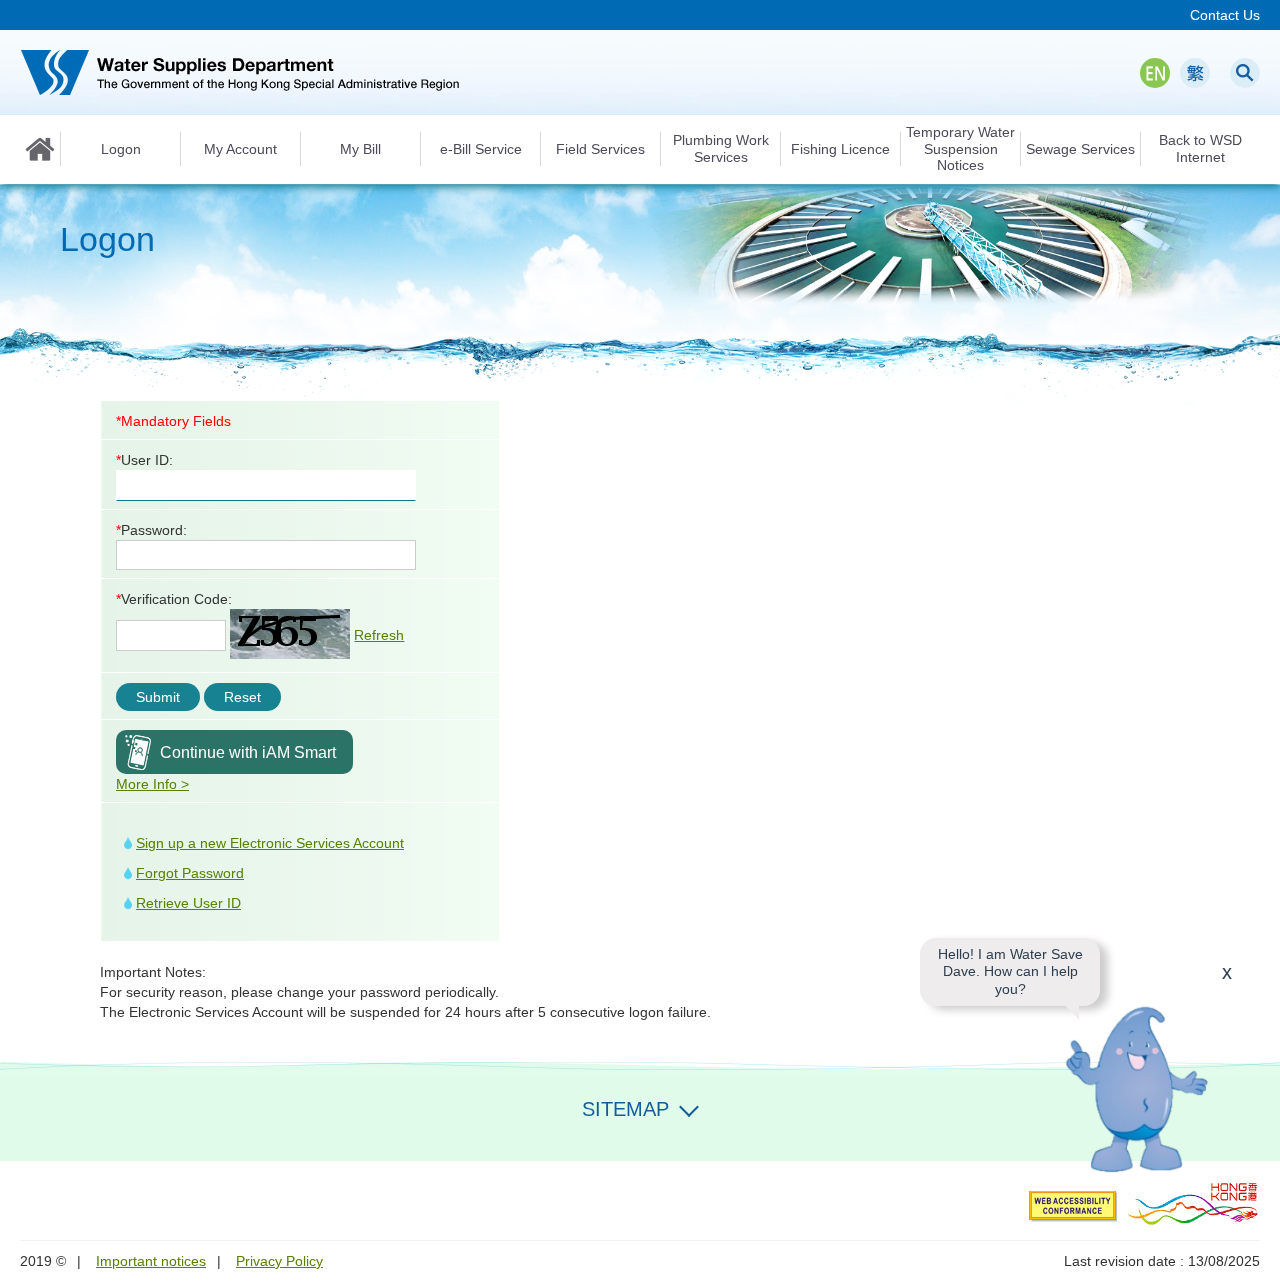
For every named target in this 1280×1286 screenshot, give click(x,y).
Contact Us (1225, 15)
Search (1245, 73)
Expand (689, 1107)
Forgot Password (190, 873)
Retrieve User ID (188, 903)
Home (40, 149)
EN (1155, 73)
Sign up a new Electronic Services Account (270, 843)
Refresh (379, 635)
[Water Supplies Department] (240, 72)
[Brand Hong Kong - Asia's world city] (1193, 1203)
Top (1253, 1134)
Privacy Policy (279, 1261)
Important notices (151, 1261)
